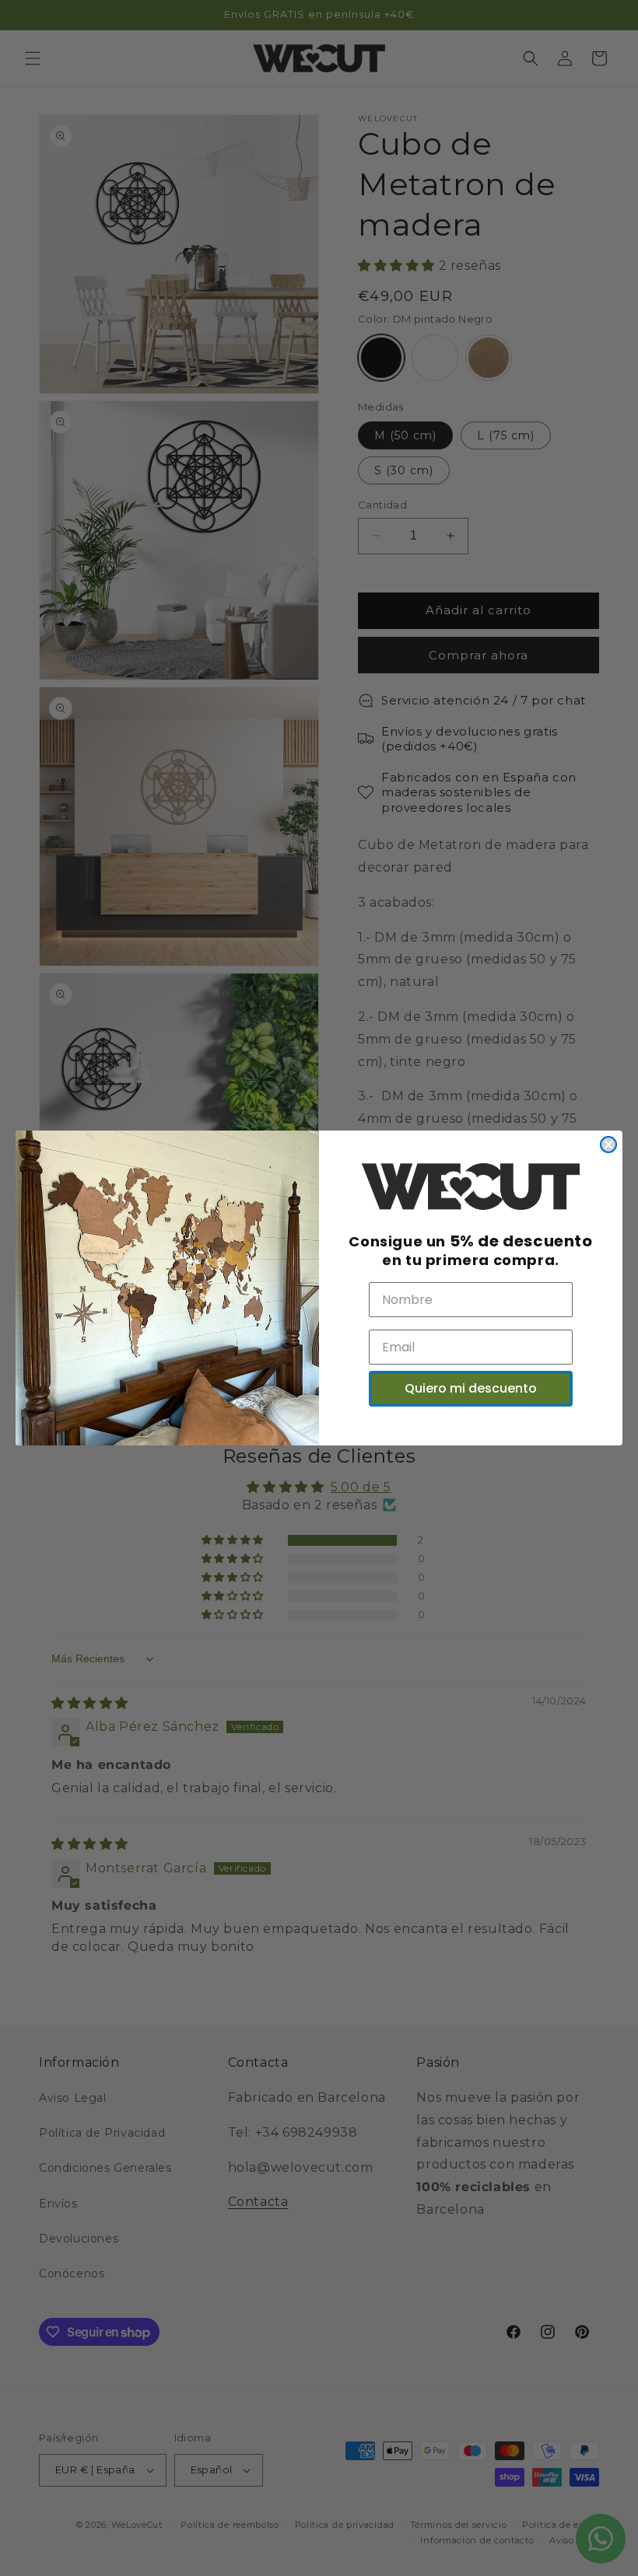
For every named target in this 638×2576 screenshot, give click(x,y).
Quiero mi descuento (471, 1388)
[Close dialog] (608, 1145)
